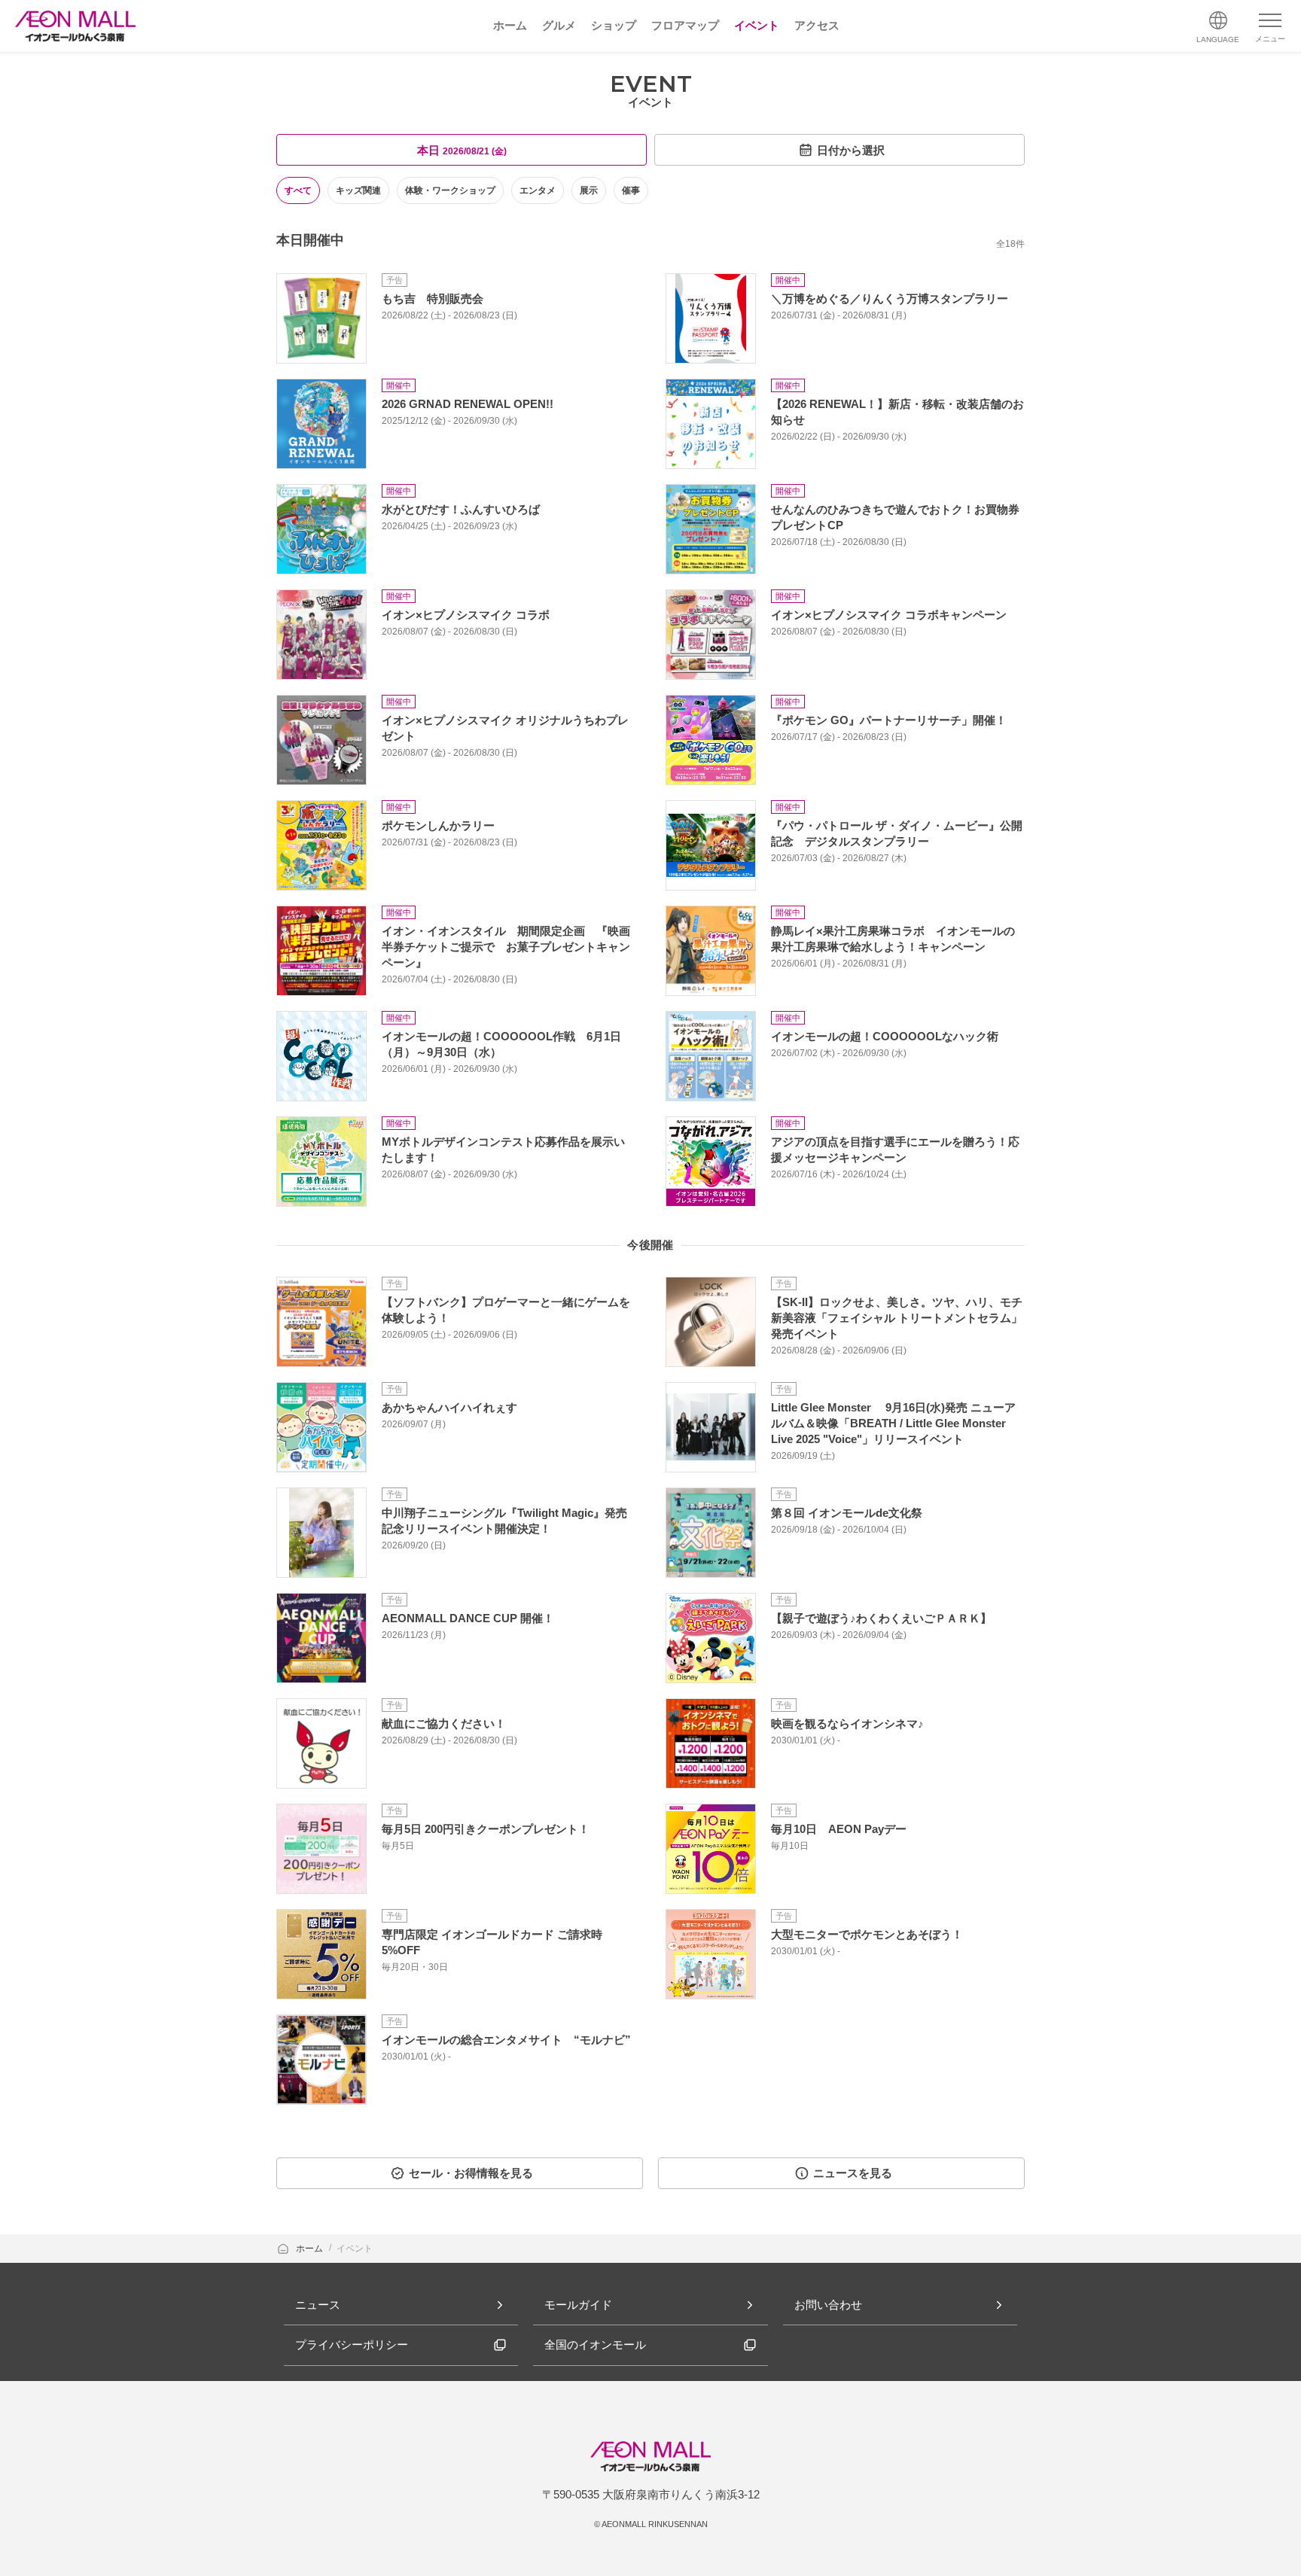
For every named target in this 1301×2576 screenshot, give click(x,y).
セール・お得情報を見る (471, 2173)
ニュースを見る (853, 2173)
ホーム (311, 2249)
